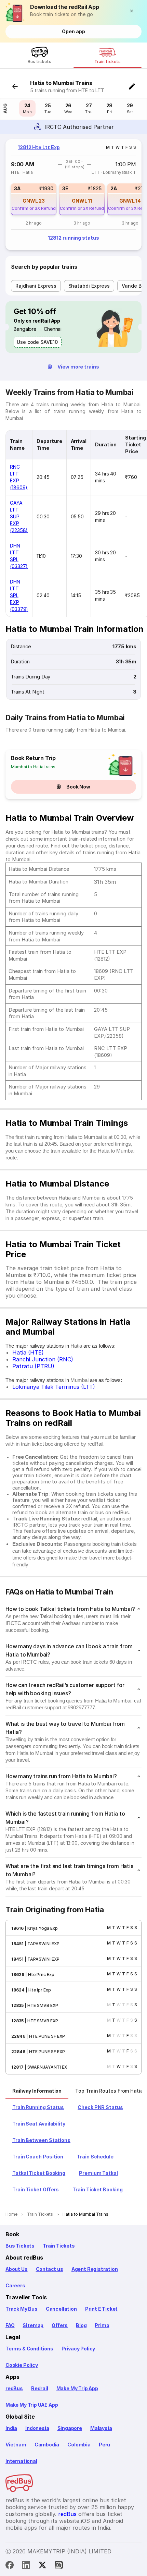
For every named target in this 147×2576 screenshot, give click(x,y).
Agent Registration (95, 2269)
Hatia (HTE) (28, 1352)
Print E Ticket (101, 2309)
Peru (104, 2445)
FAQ (10, 2325)
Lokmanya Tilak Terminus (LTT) (54, 1387)
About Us (17, 2269)
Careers (15, 2285)
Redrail (40, 2388)
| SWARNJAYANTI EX (45, 2067)
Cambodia (47, 2445)
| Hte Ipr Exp (38, 1990)
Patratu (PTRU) (33, 1366)
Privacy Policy (78, 2349)
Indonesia (37, 2428)
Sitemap (33, 2325)
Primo (102, 2325)
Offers (60, 2325)
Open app (73, 31)
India (11, 2428)
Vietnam (16, 2445)
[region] (73, 195)
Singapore (70, 2428)
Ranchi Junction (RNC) (43, 1359)
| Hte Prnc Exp (39, 1975)
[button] (133, 11)
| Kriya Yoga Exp (41, 1928)
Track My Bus (22, 2309)
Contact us (50, 2269)
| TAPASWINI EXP (42, 1944)
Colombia (79, 2445)
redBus (14, 2388)
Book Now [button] (78, 787)
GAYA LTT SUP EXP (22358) (19, 516)
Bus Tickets (20, 2246)
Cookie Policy (22, 2365)
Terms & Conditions (29, 2349)
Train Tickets (59, 2246)
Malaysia (101, 2428)
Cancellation (61, 2309)
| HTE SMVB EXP (41, 2005)
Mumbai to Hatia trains (33, 767)
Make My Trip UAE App (32, 2405)
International (21, 2461)
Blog (81, 2325)
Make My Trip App (77, 2388)
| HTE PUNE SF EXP (45, 2036)
